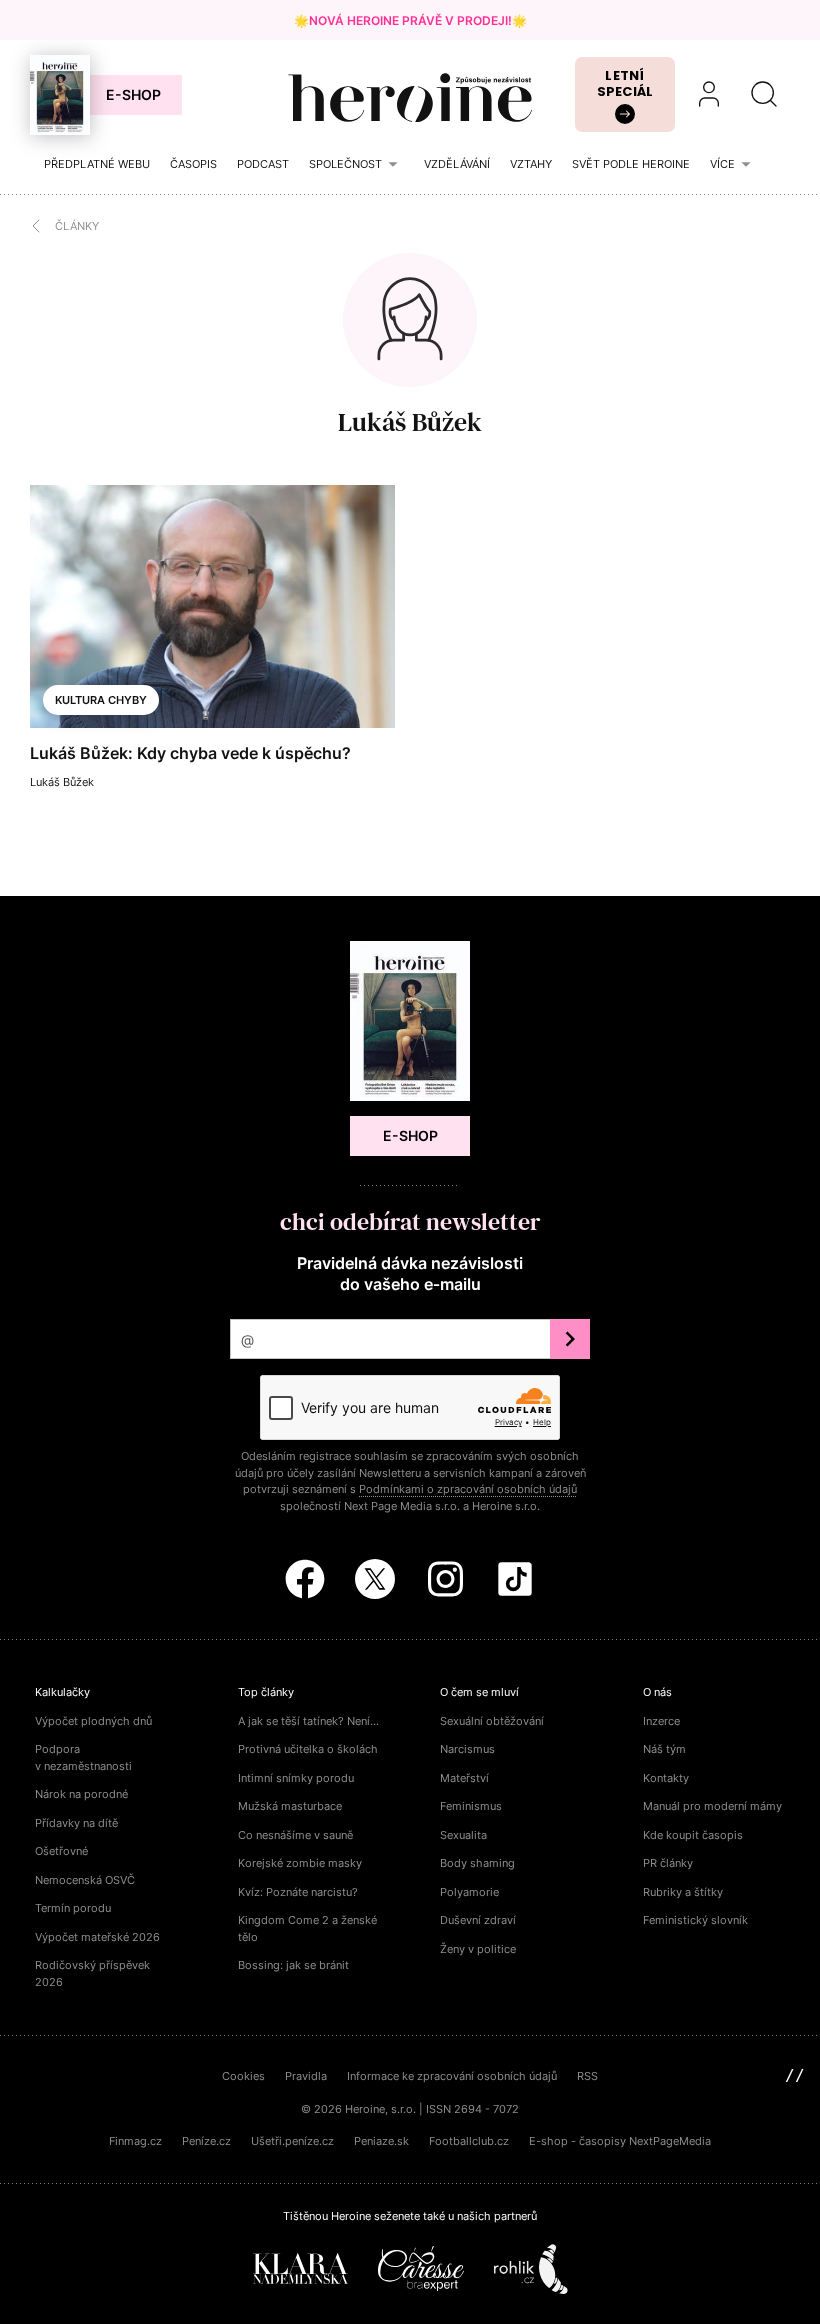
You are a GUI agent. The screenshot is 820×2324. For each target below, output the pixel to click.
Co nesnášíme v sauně (295, 1835)
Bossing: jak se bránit (293, 1965)
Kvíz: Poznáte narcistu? (298, 1892)
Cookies (243, 2076)
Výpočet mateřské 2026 (97, 1937)
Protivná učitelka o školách (308, 1749)
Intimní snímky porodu (296, 1778)
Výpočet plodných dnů (93, 1721)
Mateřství (464, 1778)
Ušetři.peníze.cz (292, 2141)
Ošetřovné (61, 1851)
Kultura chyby (101, 700)
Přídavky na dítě (76, 1823)
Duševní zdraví (478, 1920)
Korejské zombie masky (300, 1863)
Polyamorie (469, 1892)
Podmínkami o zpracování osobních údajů (468, 1489)
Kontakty (666, 1778)
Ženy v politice (478, 1949)
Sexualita (463, 1835)
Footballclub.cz (469, 2141)
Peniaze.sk (381, 2141)
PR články (668, 1863)
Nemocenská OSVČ (85, 1880)
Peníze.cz (206, 2141)
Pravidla (306, 2076)
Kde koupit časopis (693, 1835)
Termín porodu (73, 1908)
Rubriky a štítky (683, 1892)
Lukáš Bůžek (410, 422)
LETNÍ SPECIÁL (625, 83)
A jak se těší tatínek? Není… (308, 1721)
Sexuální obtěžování (492, 1721)
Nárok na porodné (81, 1794)
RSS (587, 2076)
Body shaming (477, 1863)
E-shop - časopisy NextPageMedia (620, 2141)
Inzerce (661, 1721)
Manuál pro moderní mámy (712, 1806)
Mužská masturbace (290, 1806)
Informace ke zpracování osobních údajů (452, 2076)
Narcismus (467, 1749)
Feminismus (471, 1806)
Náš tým (664, 1749)
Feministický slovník (695, 1920)
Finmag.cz (135, 2141)
